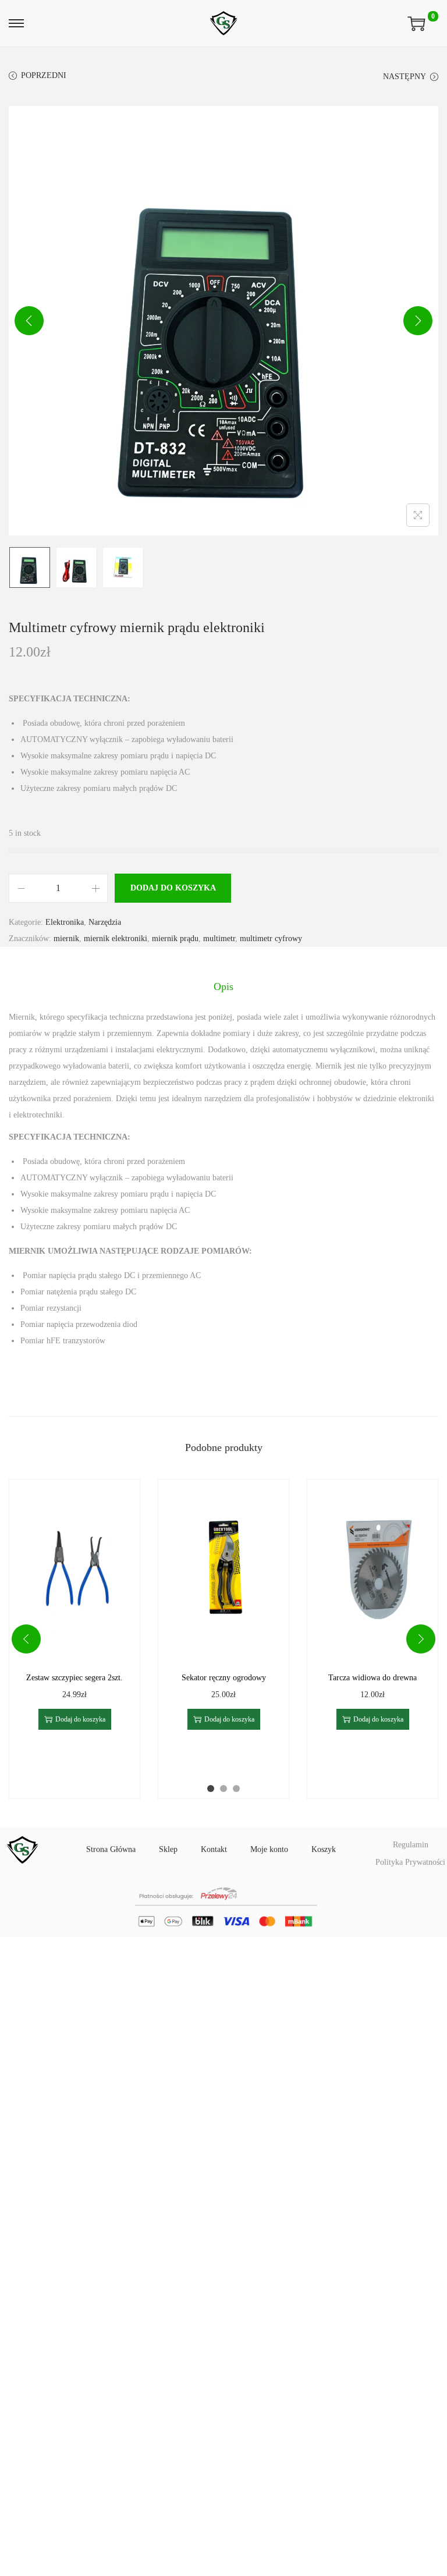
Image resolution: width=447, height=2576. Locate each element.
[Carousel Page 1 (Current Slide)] (211, 1789)
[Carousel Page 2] (223, 1789)
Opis (223, 987)
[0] (416, 23)
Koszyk (324, 1849)
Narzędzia (105, 922)
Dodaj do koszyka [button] (80, 1719)
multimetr (219, 938)
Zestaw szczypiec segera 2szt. (74, 1678)
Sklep (168, 1849)
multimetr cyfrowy (271, 938)
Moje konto (269, 1849)
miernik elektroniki (116, 938)
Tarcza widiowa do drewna (372, 1678)
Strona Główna (111, 1849)
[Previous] (29, 321)
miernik (66, 938)
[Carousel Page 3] (236, 1789)
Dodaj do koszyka (173, 888)
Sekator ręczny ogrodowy (224, 1678)
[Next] (418, 321)
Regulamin (411, 1845)
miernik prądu (175, 938)
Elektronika (65, 922)
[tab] (223, 987)
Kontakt (214, 1849)
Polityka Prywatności (410, 1862)
